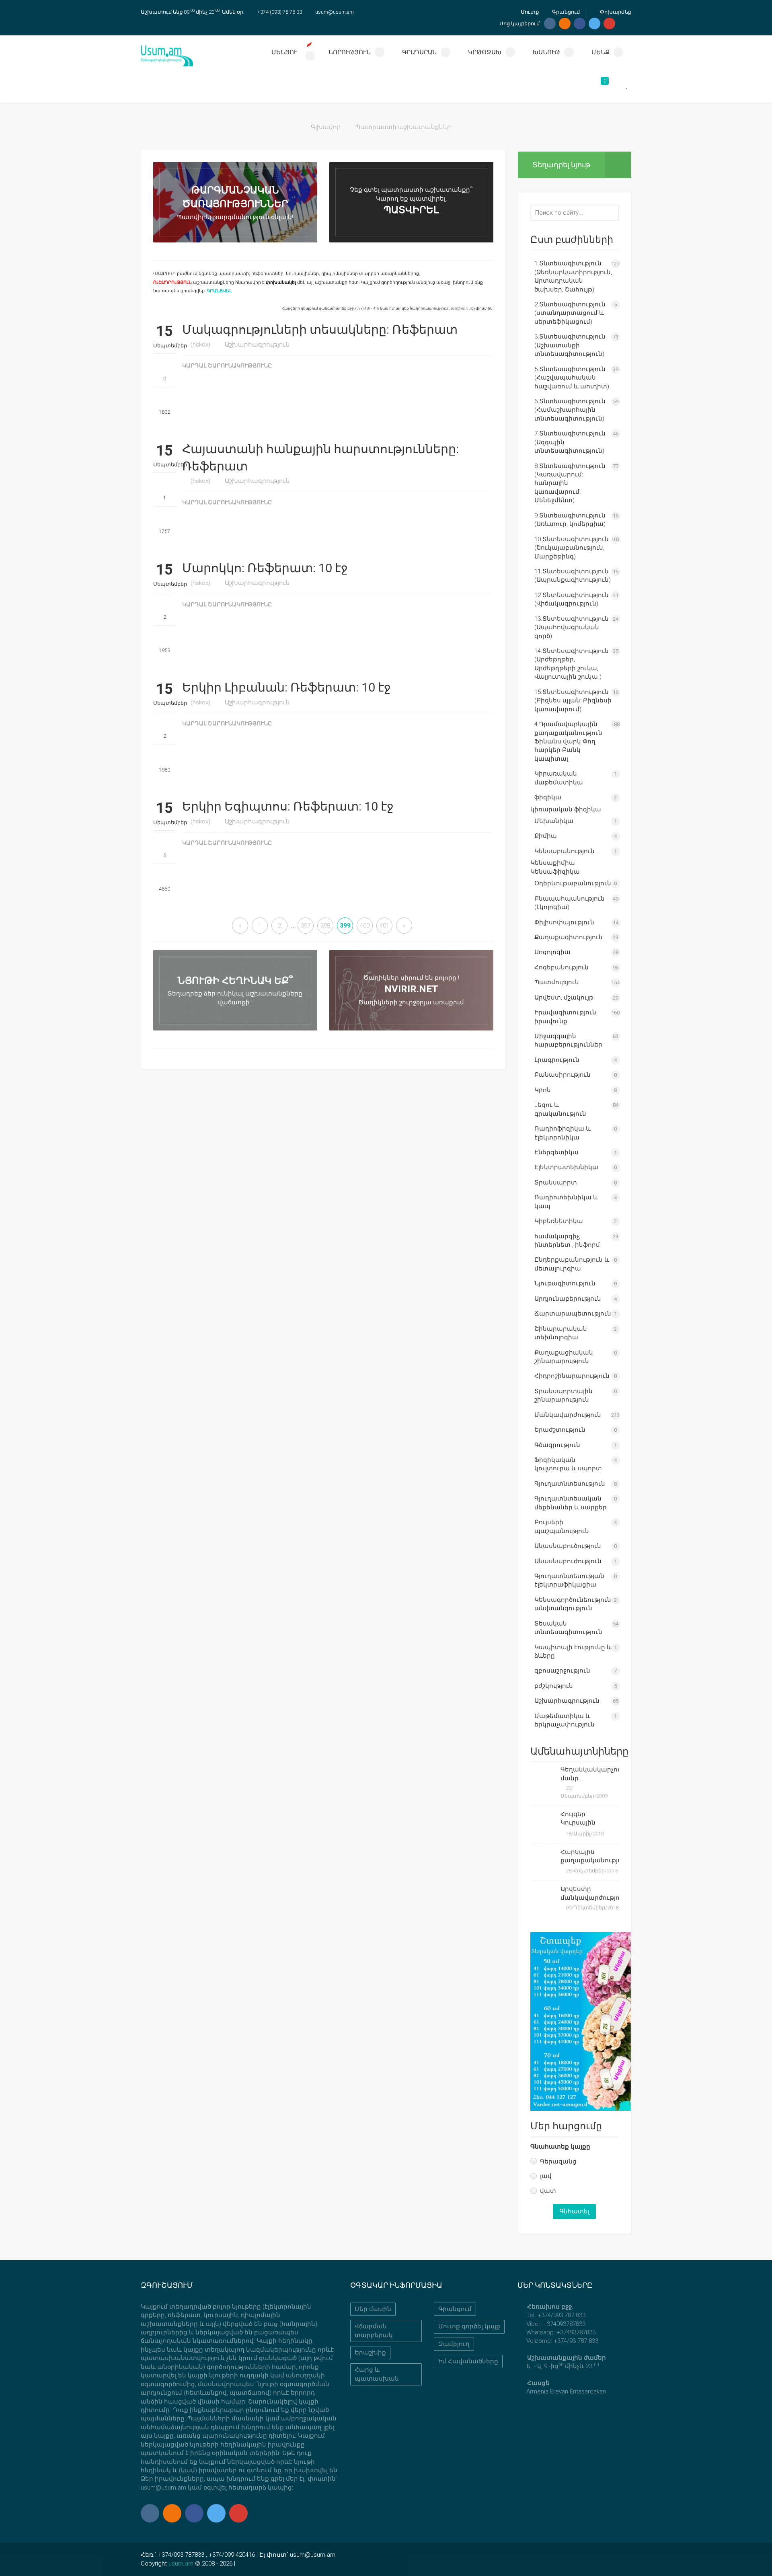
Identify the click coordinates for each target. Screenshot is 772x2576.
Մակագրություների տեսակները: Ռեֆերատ (320, 329)
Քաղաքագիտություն (569, 937)
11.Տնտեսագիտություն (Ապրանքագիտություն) (573, 576)
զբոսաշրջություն (562, 1671)
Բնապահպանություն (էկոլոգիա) (570, 903)
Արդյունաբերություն (568, 1299)
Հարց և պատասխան (377, 2374)
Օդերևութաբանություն (573, 883)
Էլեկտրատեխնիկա (566, 1167)
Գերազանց (558, 2161)
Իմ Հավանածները (468, 2361)
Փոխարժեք (615, 12)
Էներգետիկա (556, 1152)
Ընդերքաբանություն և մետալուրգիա (572, 1264)
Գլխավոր (326, 127)
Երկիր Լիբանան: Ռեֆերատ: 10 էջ (286, 687)
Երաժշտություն (560, 1430)
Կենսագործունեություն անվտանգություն (573, 1604)
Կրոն (543, 1090)
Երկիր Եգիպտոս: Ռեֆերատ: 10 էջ (288, 806)
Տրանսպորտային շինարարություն (564, 1395)
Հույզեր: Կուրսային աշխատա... (579, 1819)
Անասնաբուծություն (568, 1546)
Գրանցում (565, 12)
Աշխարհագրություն (257, 345)
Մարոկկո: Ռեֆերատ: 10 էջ (265, 568)
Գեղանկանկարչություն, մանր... (590, 1774)
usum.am (181, 2564)
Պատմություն (557, 982)
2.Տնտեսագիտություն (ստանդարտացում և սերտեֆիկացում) (570, 313)
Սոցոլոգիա (552, 952)
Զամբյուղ (454, 2344)
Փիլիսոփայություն (564, 922)
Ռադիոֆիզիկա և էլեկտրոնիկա (563, 1133)
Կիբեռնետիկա (559, 1221)
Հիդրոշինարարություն (572, 1376)
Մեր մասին (373, 2309)
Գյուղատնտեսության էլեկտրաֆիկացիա (569, 1580)
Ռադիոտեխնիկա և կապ (566, 1202)
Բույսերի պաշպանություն (562, 1526)
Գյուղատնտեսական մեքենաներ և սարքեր (571, 1503)
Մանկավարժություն (568, 1415)
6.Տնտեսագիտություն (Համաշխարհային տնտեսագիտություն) (570, 410)
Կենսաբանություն (565, 851)
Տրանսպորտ (556, 1182)
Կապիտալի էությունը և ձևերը (573, 1651)
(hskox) (200, 345)
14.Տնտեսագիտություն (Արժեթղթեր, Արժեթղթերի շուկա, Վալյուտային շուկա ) (572, 664)
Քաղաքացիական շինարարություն (564, 1357)
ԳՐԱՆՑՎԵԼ (219, 291)
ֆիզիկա (548, 797)
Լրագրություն (557, 1060)
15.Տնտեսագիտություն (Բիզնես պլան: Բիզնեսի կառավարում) (573, 701)
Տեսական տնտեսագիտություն (568, 1628)
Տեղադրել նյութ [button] (561, 165)
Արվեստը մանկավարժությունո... (590, 1893)
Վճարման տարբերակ (374, 2331)
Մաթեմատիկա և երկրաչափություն (565, 1720)
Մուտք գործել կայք (469, 2326)
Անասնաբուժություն (568, 1561)
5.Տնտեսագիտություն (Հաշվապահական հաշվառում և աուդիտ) (572, 378)
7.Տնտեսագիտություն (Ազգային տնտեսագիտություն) (570, 442)
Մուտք (529, 12)
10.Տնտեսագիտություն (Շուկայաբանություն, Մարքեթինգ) (572, 548)
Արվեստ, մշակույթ (564, 998)
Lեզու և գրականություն (560, 1109)
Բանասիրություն (563, 1075)
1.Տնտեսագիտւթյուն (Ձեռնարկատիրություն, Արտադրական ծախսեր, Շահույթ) (573, 276)
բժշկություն (554, 1686)
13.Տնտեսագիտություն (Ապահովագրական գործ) (572, 627)
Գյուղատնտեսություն (570, 1484)
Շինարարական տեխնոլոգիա (561, 1333)
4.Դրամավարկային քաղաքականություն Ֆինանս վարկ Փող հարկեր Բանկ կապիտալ (568, 741)
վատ (548, 2191)
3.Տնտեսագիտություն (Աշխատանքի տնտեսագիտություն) (570, 345)
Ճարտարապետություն (573, 1314)
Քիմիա (546, 836)
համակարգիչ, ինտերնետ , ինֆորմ (567, 1241)
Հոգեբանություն (562, 967)
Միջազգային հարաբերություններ (568, 1040)
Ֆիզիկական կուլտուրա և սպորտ (568, 1464)
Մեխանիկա (554, 821)
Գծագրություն (557, 1445)
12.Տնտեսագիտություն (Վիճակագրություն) (572, 599)
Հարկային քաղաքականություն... (590, 1856)
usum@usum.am (335, 12)
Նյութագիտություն (565, 1283)
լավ (546, 2176)
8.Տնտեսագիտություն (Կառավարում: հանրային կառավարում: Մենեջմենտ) (570, 483)
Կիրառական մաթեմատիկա (559, 778)
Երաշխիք (370, 2352)
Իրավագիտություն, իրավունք (566, 1017)
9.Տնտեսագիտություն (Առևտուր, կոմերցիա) (570, 520)
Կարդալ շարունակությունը (228, 366)
